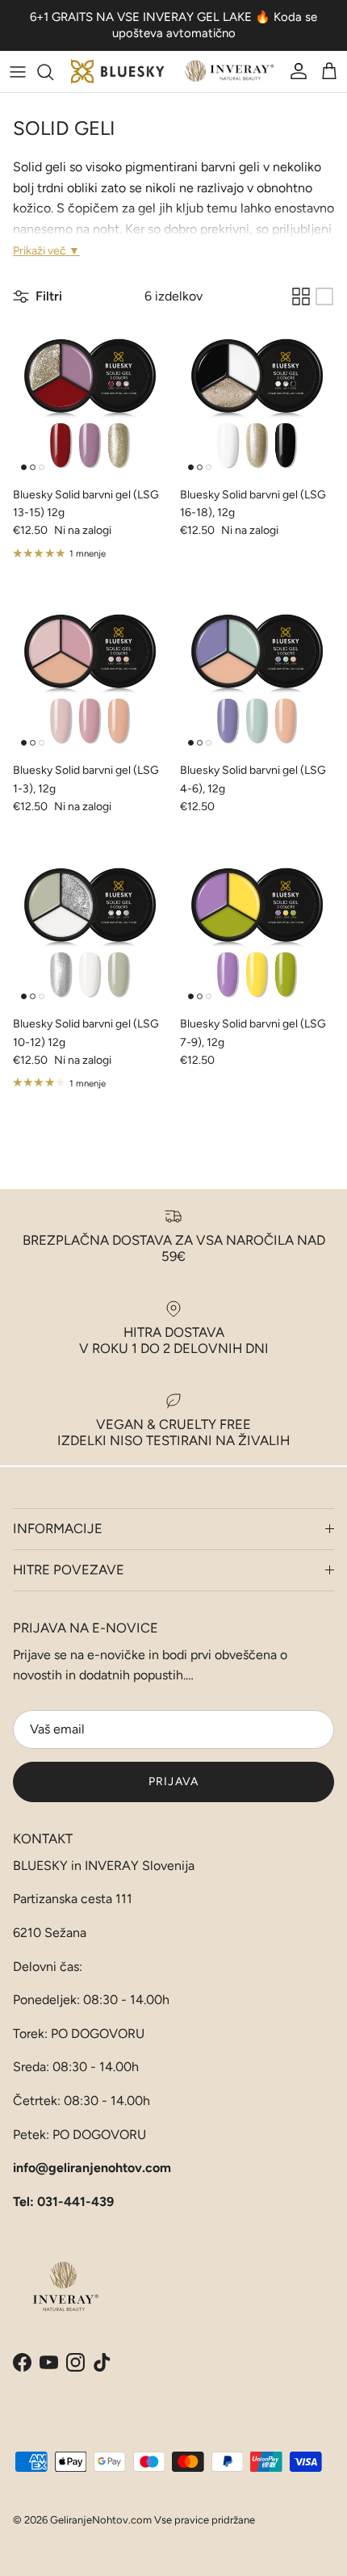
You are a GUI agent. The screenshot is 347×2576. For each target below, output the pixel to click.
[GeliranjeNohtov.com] (173, 71)
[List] (324, 296)
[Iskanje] (53, 72)
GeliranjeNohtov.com (101, 2520)
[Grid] (301, 296)
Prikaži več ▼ (46, 251)
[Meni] (18, 72)
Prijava (173, 1782)
